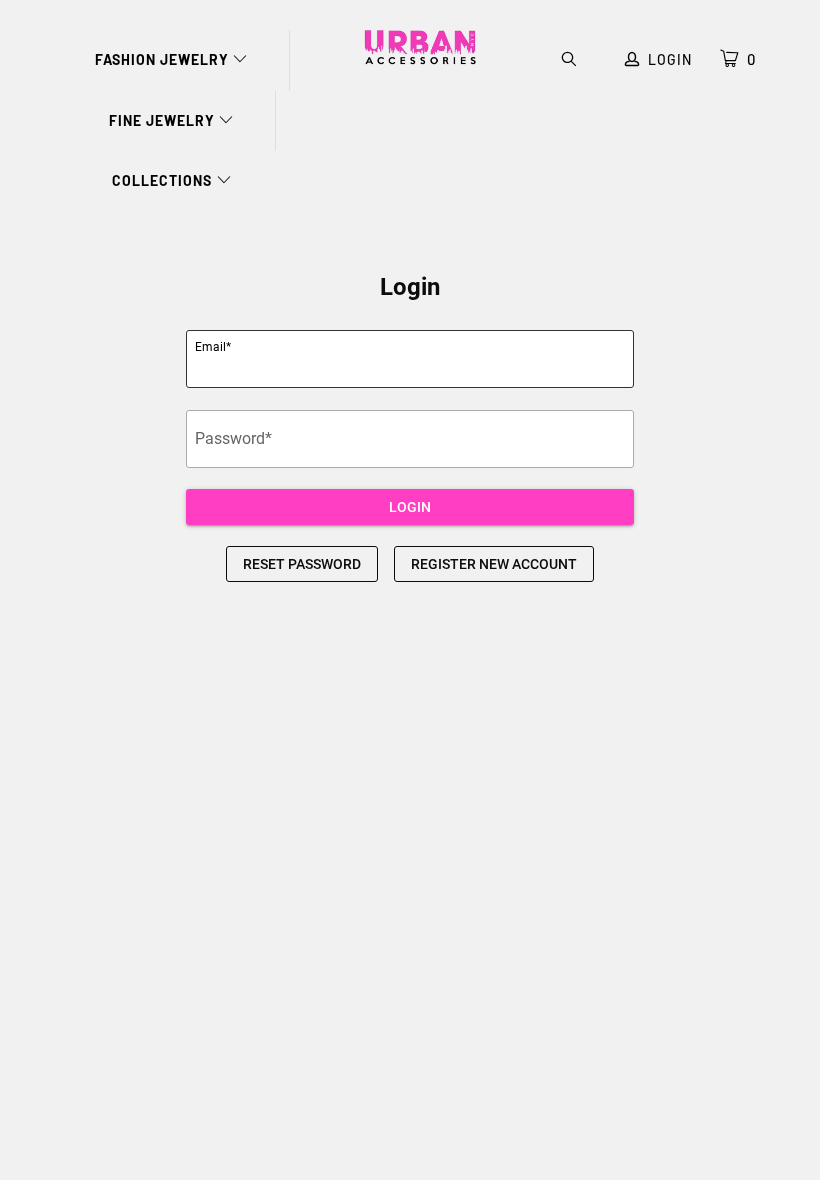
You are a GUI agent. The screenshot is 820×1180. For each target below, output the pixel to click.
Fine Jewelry (164, 120)
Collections (164, 180)
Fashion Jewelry (164, 59)
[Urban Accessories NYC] (419, 47)
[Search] (569, 60)
